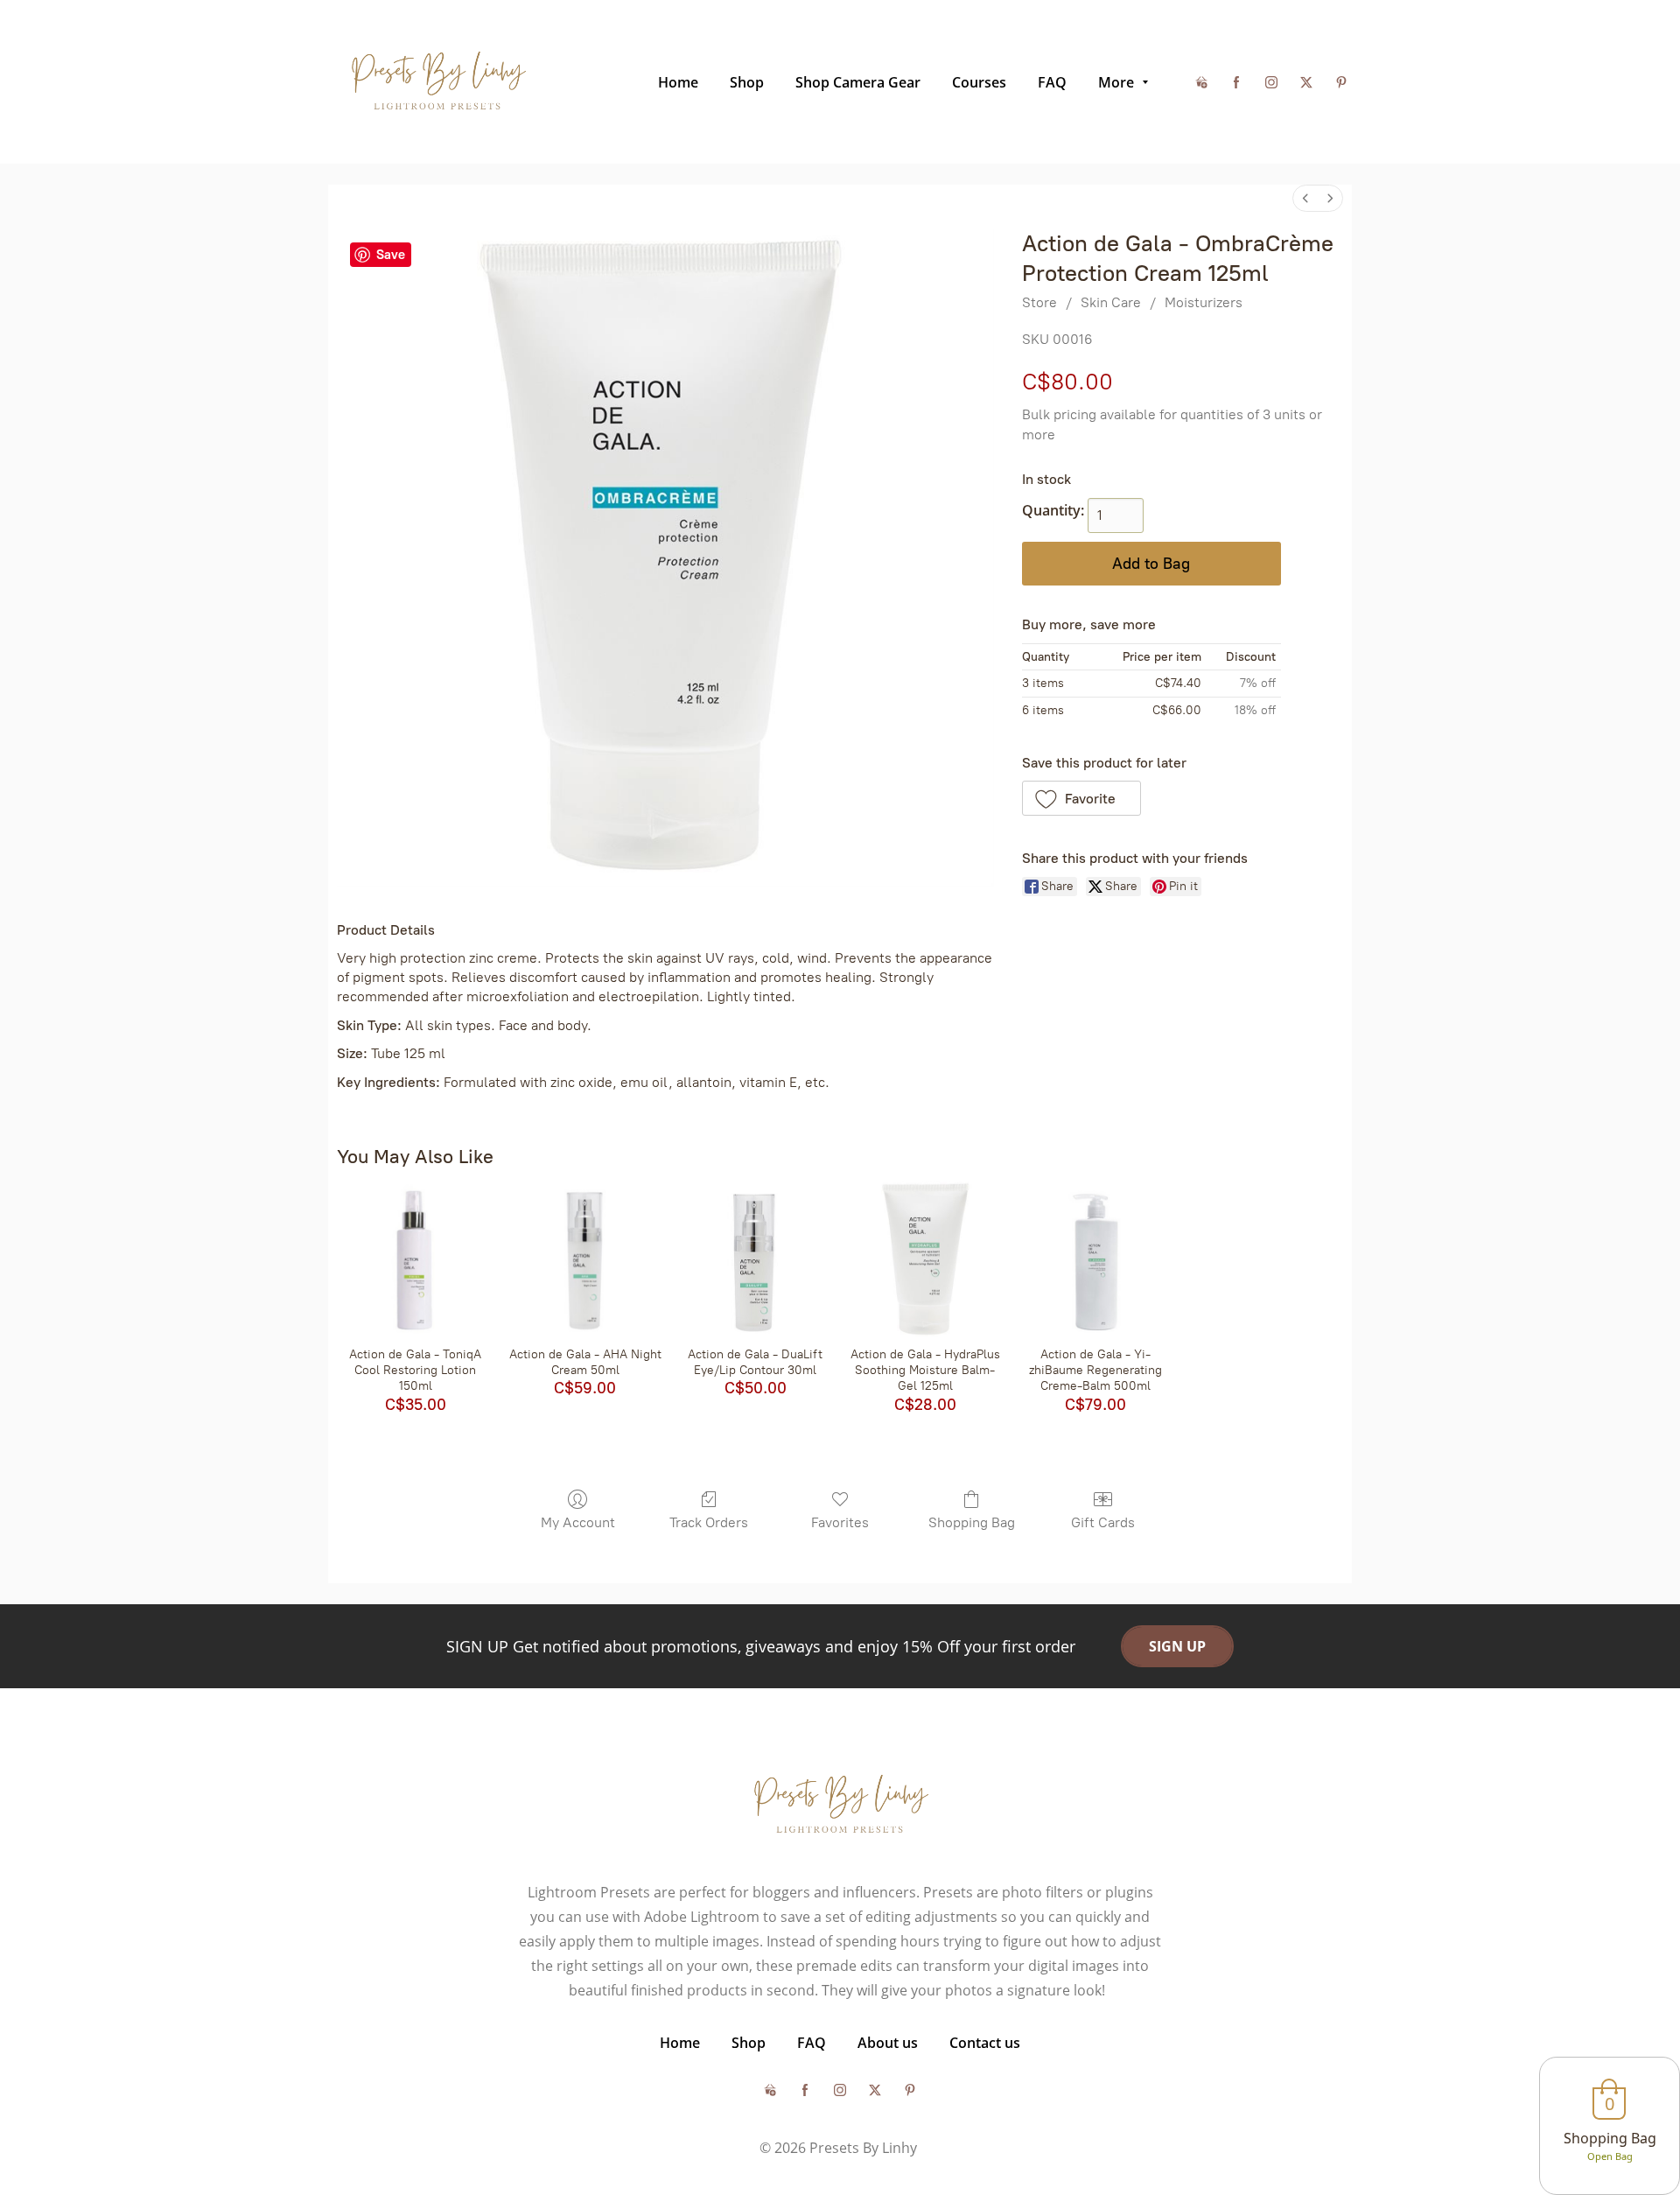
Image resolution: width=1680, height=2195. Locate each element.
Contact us (985, 2043)
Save (391, 255)
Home (680, 2043)
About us (888, 2043)
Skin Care (1111, 302)
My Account (578, 1522)
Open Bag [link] (1610, 2156)
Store (1039, 302)
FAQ (812, 2043)
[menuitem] (1305, 198)
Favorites (840, 1522)
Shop (749, 2043)
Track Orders (709, 1522)
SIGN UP (1177, 1646)
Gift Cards (1103, 1522)
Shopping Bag (972, 1522)
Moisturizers (1204, 302)
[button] (1082, 798)
